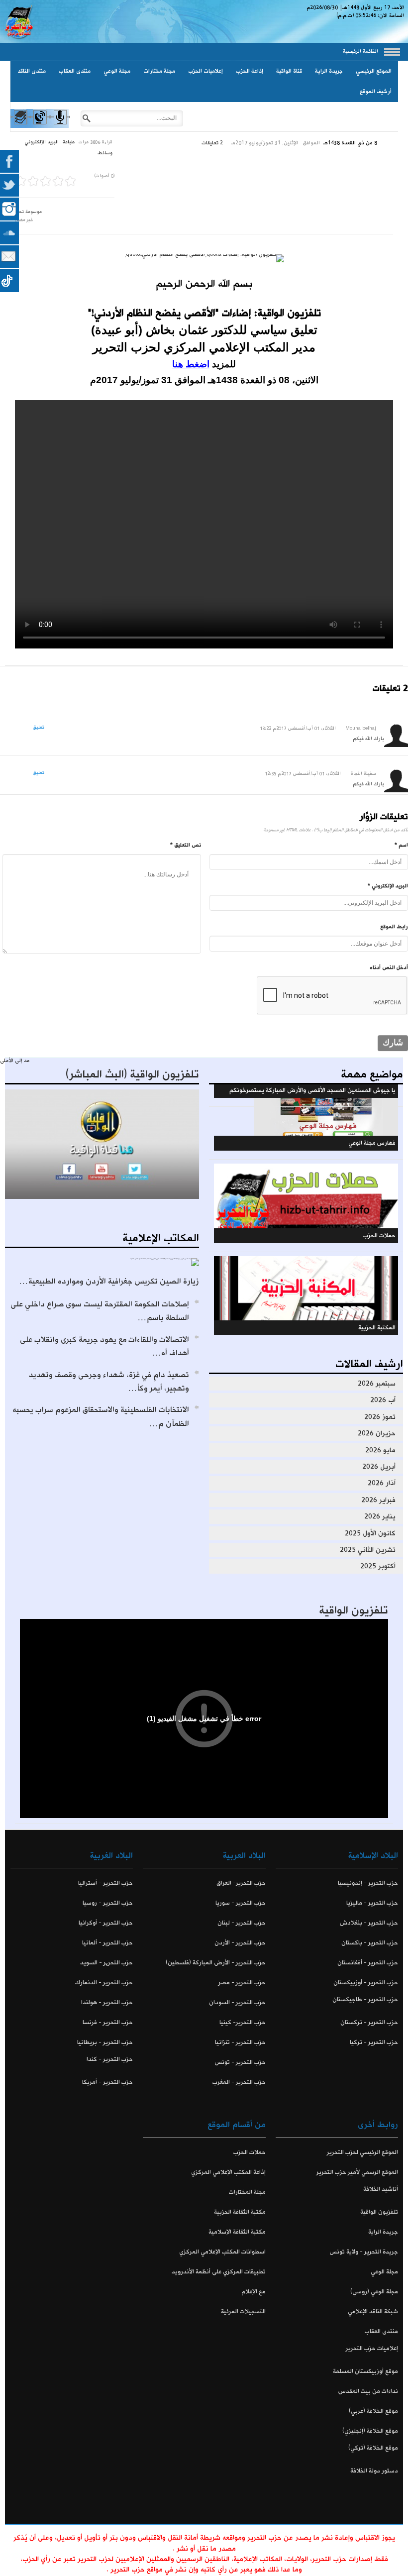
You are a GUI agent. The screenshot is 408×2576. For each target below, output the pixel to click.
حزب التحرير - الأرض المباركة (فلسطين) (215, 1963)
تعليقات (212, 143)
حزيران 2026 (377, 1433)
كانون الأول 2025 (370, 1533)
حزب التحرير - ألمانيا (107, 1943)
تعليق (39, 727)
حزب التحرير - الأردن (240, 1943)
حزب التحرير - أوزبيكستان (366, 1983)
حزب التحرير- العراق (241, 1883)
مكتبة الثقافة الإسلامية (237, 2232)
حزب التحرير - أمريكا (107, 2082)
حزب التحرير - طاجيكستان (365, 1999)
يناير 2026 (380, 1516)
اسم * (401, 845)
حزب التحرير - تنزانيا (240, 2042)
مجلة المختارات (247, 2192)
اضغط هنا (191, 364)
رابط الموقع (394, 927)
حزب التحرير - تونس (240, 2062)
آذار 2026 (382, 1483)
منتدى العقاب (75, 71)
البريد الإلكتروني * (388, 886)
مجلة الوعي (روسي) (374, 2292)
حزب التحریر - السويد (106, 1963)
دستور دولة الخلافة (374, 2471)
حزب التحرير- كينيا (242, 2022)
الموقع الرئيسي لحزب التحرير (362, 2152)
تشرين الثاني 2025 (368, 1550)
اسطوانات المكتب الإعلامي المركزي (222, 2252)
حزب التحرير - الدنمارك (104, 1983)
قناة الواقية (289, 71)
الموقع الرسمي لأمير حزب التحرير (357, 2172)
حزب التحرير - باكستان (370, 1943)
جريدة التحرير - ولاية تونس (364, 2252)
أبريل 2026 (379, 1467)
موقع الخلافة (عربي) (373, 2411)
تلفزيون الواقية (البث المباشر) (132, 1074)
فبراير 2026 (378, 1500)
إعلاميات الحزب (205, 71)
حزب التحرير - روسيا (108, 1903)
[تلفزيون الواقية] (40, 126)
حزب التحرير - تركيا (374, 2042)
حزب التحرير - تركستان (369, 2022)
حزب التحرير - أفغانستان (368, 1963)
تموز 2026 (380, 1417)
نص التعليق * (186, 845)
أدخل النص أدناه (389, 967)
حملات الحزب (249, 2152)
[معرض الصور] (20, 126)
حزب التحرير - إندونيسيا (368, 1883)
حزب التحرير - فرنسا (108, 2022)
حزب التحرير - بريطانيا (105, 2042)
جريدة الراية (329, 71)
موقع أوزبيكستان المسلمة (365, 2371)
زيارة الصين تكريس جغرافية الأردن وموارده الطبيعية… (109, 1281)
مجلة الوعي (117, 71)
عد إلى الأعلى (15, 1061)
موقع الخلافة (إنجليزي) (370, 2431)
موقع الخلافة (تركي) (373, 2448)
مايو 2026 (380, 1450)
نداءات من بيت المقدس (368, 2391)
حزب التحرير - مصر (242, 1983)
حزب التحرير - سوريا (240, 1903)
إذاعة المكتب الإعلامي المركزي (228, 2172)
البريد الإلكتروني (42, 142)
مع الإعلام (253, 2292)
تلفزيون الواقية (354, 1610)
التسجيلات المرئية (243, 2311)
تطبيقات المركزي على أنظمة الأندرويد (218, 2272)
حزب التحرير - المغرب (239, 2082)
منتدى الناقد (32, 71)
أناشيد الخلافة (381, 2189)
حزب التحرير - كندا (110, 2059)
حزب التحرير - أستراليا (105, 1883)
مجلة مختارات (159, 71)
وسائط (105, 153)
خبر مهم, (24, 220)
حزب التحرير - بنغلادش (369, 1923)
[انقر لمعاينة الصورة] (204, 258)
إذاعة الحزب (250, 71)
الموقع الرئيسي (374, 71)
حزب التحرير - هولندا (107, 2002)
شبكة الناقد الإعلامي (373, 2311)
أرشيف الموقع (376, 92)
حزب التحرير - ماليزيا (372, 1903)
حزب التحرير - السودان (237, 2002)
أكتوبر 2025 (378, 1566)
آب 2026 (383, 1400)
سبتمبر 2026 (377, 1384)
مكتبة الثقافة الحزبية (240, 2212)
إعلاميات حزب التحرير (372, 2348)
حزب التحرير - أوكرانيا (106, 1923)
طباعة (69, 142)
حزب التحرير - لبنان (241, 1923)
